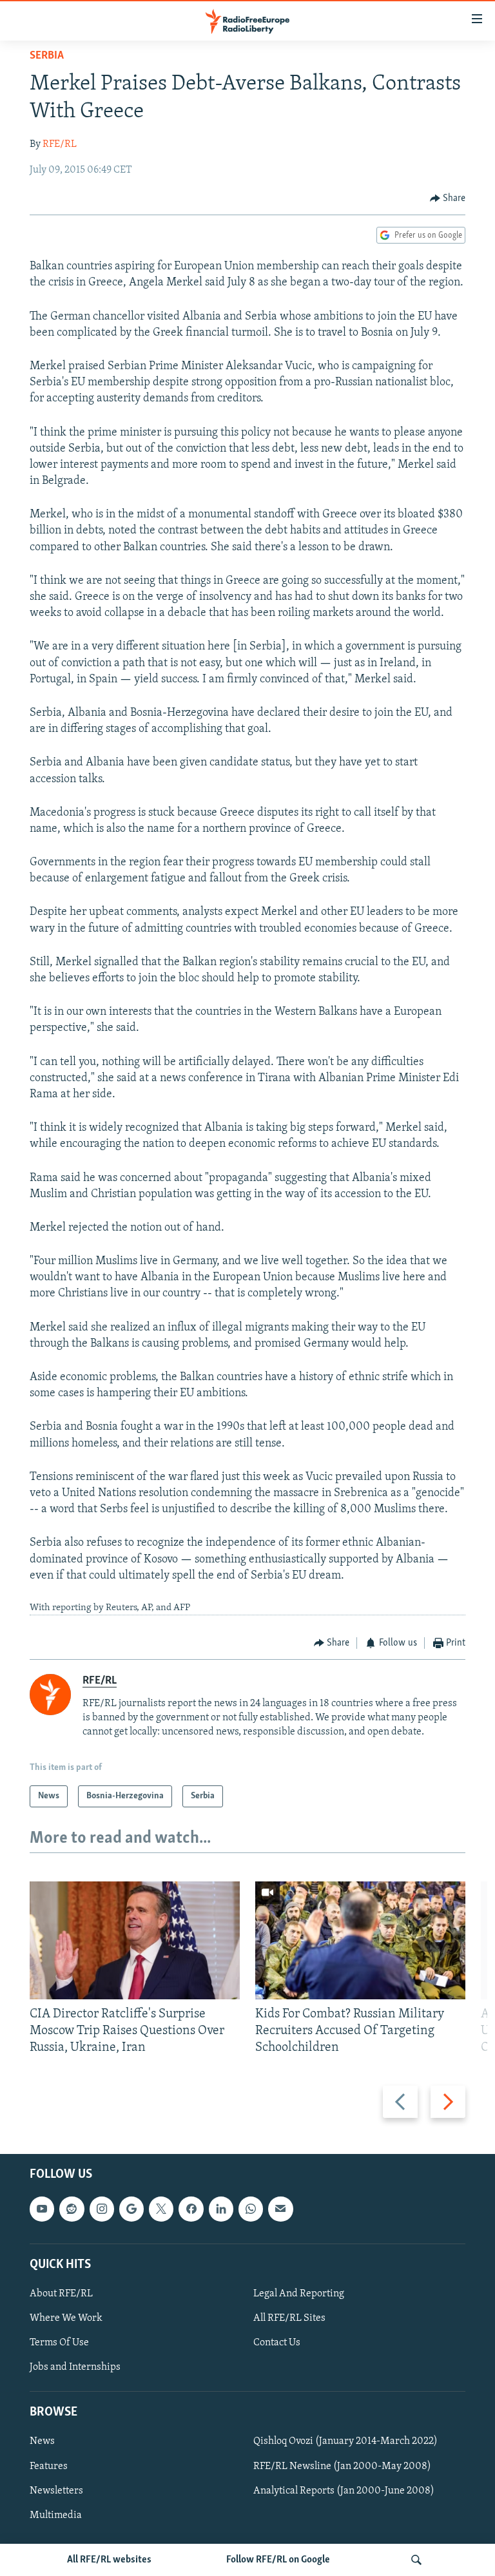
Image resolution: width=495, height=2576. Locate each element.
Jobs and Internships (75, 2368)
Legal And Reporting (299, 2294)
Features (49, 2466)
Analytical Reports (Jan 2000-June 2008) (344, 2491)
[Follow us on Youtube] (42, 2209)
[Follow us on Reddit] (72, 2209)
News (42, 2442)
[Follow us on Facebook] (191, 2209)
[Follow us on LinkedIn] (221, 2209)
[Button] (448, 198)
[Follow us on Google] (131, 2209)
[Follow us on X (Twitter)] (161, 2209)
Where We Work (66, 2318)
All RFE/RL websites (109, 2560)
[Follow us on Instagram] (102, 2209)
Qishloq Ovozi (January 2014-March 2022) (345, 2442)
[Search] (416, 2560)
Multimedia (56, 2515)
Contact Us (277, 2343)
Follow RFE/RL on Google (278, 2560)
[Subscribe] (280, 2209)
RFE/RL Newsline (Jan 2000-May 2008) (342, 2466)
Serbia (47, 56)
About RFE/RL (61, 2294)
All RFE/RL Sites (289, 2318)
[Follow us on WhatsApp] (251, 2209)
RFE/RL (60, 144)
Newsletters (56, 2491)
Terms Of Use (59, 2343)
